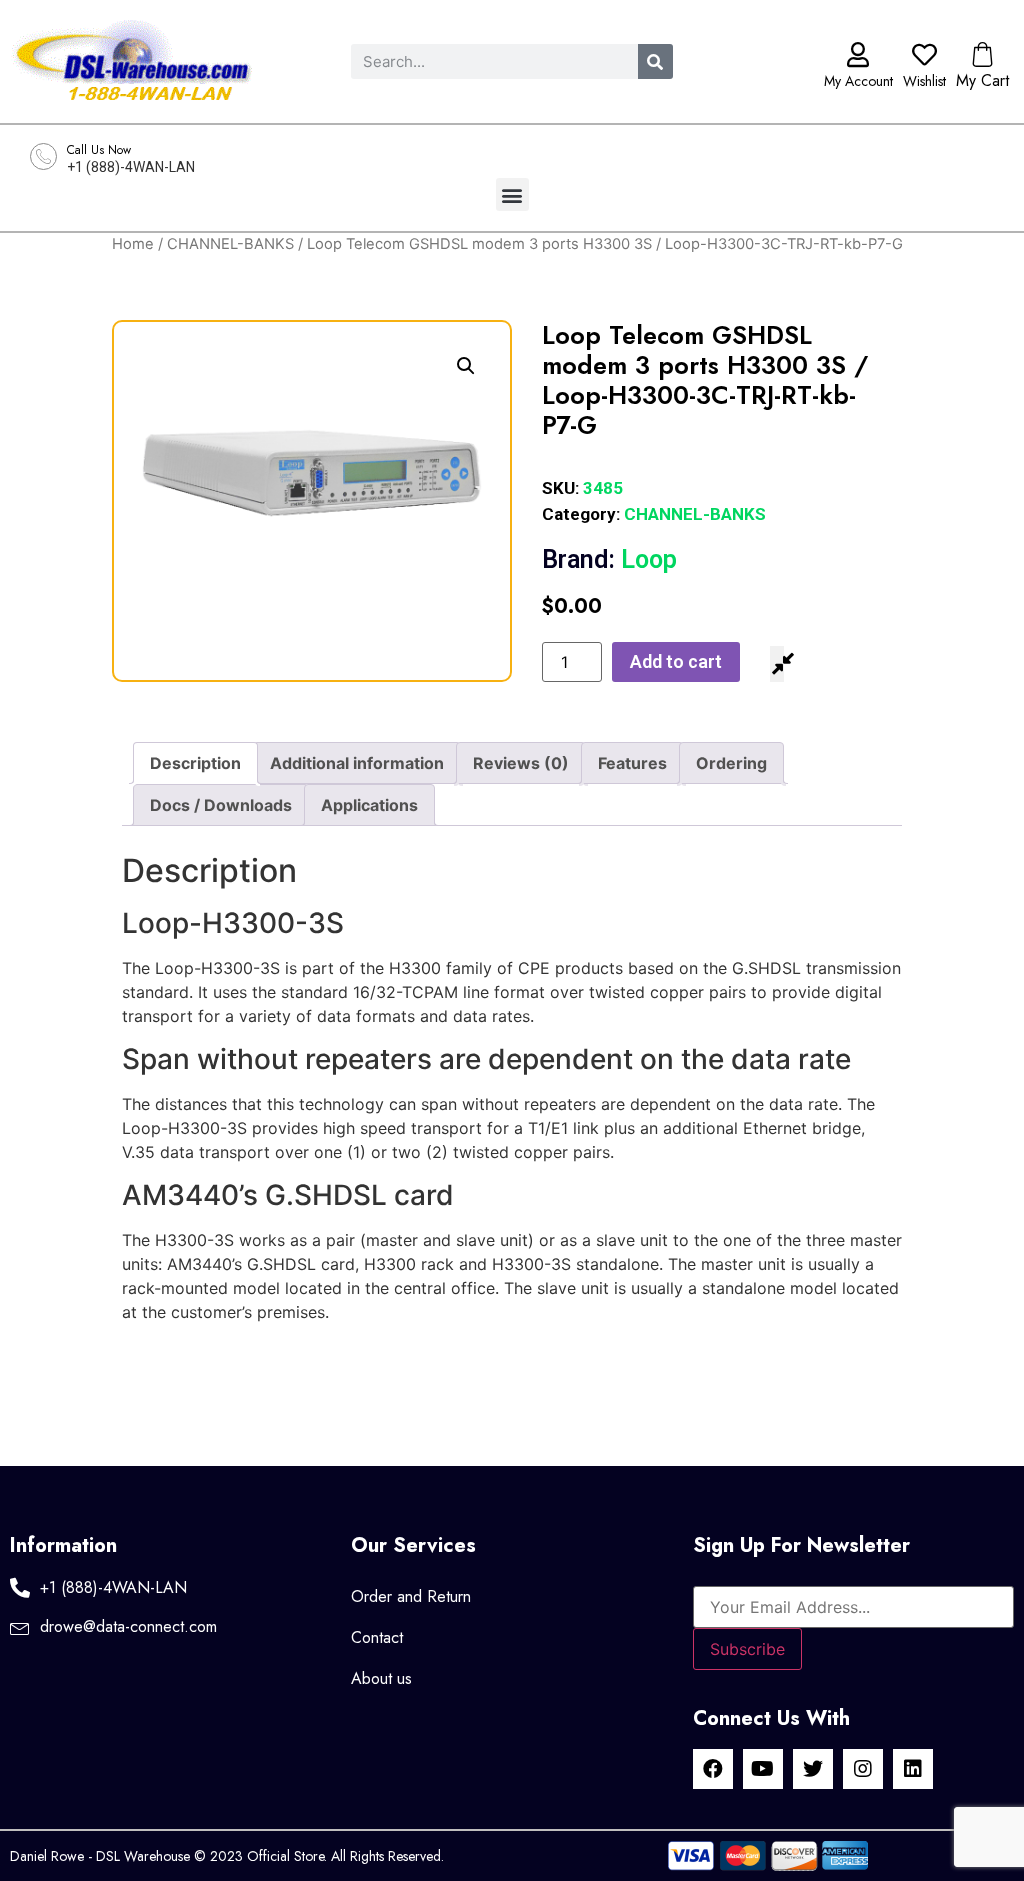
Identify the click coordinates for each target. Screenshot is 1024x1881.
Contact (377, 1637)
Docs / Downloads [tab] (221, 805)
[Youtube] (763, 1769)
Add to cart (676, 661)
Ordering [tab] (731, 763)
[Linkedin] (913, 1769)
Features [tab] (632, 763)
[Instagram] (863, 1769)
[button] (512, 194)
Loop (609, 559)
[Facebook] (713, 1769)
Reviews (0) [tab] (521, 763)
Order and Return (411, 1596)
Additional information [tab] (357, 763)
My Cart (982, 80)
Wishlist (924, 81)
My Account (858, 81)
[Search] (655, 61)
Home (133, 244)
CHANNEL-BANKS (230, 244)
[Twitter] (813, 1769)
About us (381, 1678)
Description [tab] (195, 763)
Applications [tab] (369, 805)
